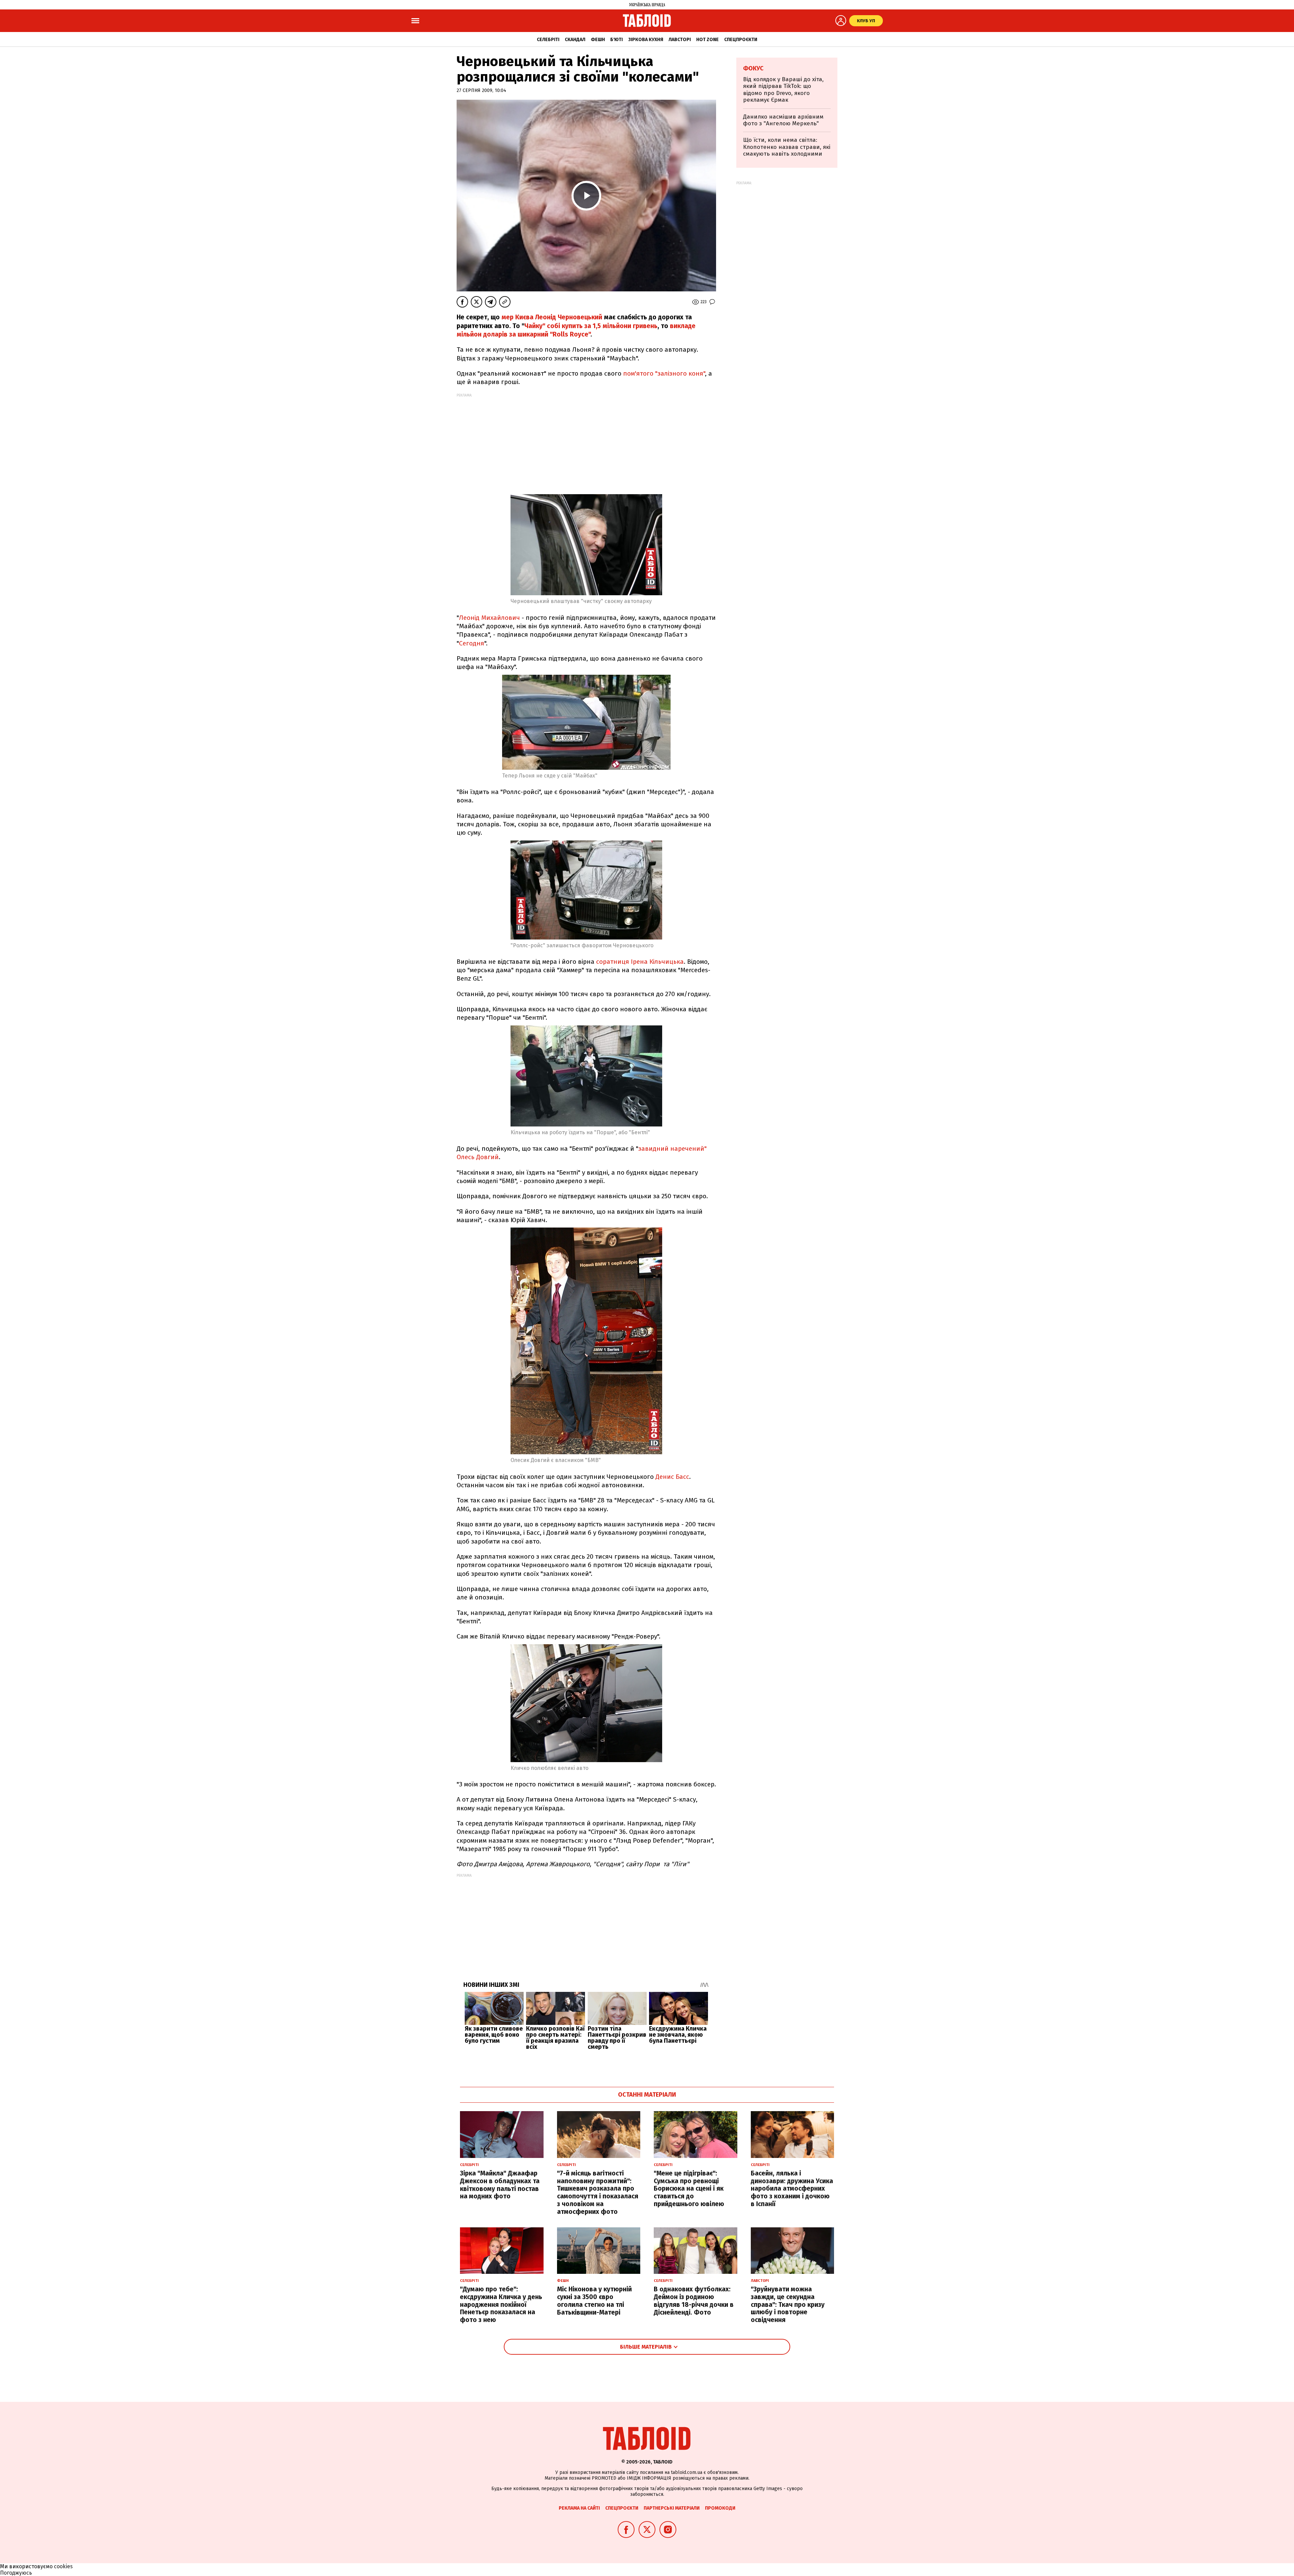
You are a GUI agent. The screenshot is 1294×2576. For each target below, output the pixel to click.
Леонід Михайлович (489, 618)
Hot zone (707, 40)
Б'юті (617, 40)
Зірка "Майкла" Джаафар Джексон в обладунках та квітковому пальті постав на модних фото (500, 2185)
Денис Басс (672, 1477)
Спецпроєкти (741, 40)
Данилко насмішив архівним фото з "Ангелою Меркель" (783, 120)
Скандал (575, 40)
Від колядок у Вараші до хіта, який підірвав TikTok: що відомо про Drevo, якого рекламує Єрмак (783, 90)
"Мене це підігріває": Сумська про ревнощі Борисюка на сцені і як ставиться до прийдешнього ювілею (689, 2189)
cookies (63, 2566)
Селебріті (548, 40)
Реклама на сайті (579, 2508)
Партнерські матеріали (672, 2508)
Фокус (753, 68)
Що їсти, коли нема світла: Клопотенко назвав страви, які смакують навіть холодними (787, 147)
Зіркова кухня (646, 40)
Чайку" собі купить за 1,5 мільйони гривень (591, 326)
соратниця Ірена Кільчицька (640, 962)
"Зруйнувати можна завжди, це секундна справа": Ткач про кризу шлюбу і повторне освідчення (788, 2304)
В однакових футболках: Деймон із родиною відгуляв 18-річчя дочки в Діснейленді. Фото (694, 2301)
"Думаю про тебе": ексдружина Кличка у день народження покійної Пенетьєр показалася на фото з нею (501, 2304)
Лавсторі (680, 40)
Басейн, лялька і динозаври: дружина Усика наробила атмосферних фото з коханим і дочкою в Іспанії (792, 2189)
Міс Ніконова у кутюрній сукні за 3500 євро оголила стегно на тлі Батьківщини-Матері (594, 2301)
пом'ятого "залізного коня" (664, 373)
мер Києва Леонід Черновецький (552, 317)
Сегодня (472, 643)
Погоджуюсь (16, 2573)
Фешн (598, 40)
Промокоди (720, 2508)
